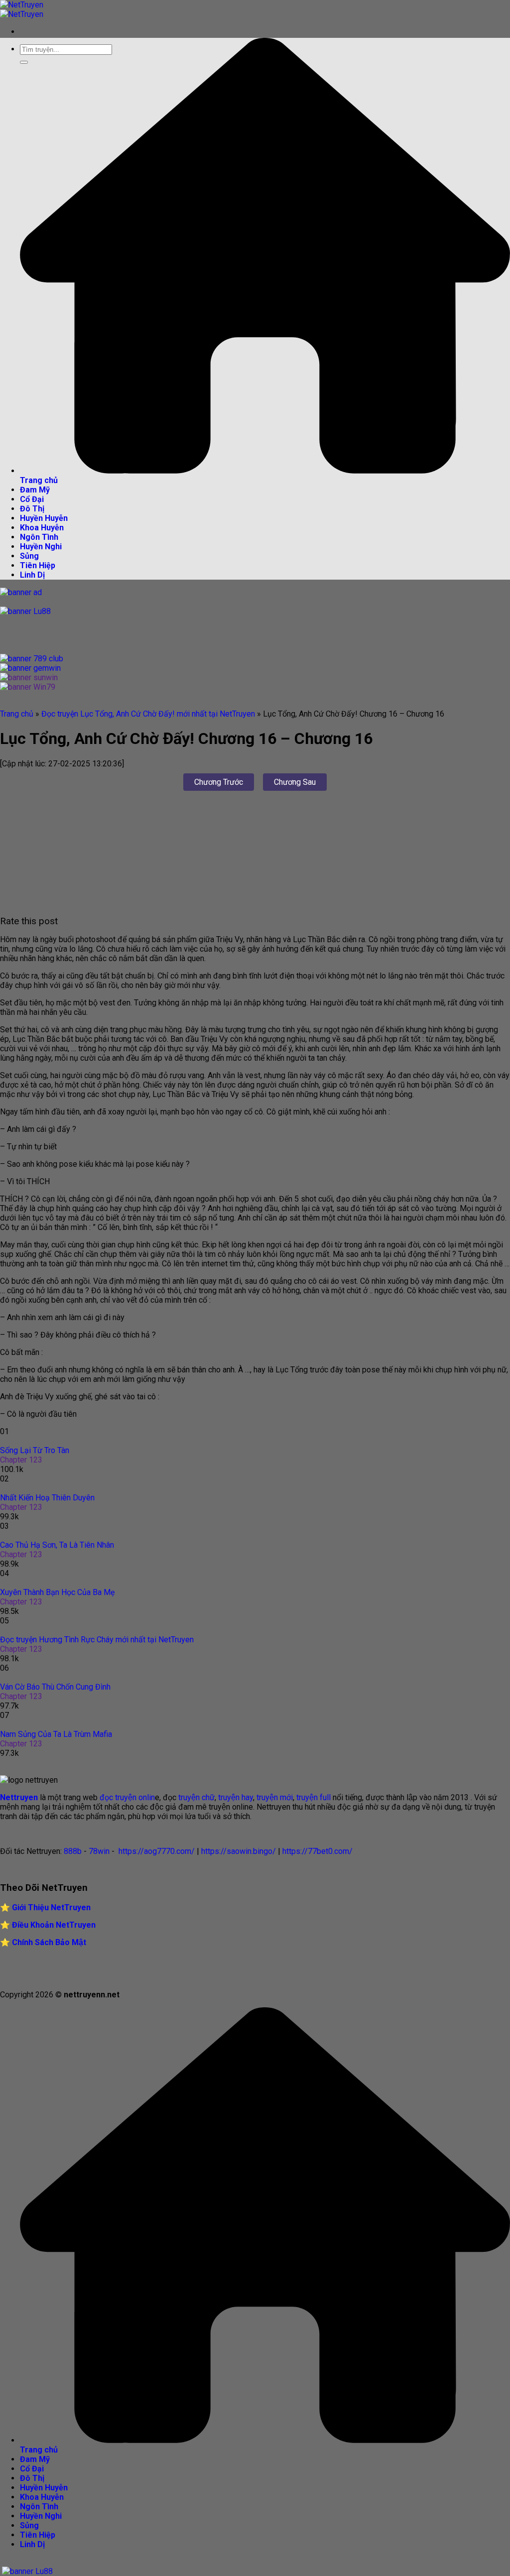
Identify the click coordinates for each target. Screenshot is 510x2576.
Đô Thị (32, 509)
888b (73, 1851)
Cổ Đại (32, 499)
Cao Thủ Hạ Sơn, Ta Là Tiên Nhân (57, 1545)
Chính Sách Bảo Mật (49, 1942)
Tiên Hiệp (38, 565)
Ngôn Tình (39, 537)
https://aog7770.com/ (156, 1851)
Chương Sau (295, 782)
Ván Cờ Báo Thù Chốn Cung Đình (55, 1687)
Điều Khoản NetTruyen (54, 1925)
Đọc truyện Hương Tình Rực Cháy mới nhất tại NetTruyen (97, 1640)
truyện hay (236, 1797)
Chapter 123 (21, 1460)
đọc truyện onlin (127, 1797)
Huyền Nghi (41, 547)
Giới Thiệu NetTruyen (51, 1907)
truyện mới (275, 1797)
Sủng (29, 556)
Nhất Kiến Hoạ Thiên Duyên (47, 1498)
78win (99, 1851)
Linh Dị (32, 575)
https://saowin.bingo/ (239, 1851)
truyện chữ (195, 1797)
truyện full (314, 1797)
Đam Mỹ (35, 490)
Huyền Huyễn (44, 518)
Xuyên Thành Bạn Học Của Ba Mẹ (57, 1592)
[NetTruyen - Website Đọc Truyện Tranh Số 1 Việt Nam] (22, 9)
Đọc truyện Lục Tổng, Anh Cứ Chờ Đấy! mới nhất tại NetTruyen (148, 714)
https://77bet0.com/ (318, 1851)
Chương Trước (219, 782)
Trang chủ (17, 714)
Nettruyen (19, 1797)
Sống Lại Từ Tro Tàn (35, 1450)
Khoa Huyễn (42, 528)
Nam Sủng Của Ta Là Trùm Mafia (56, 1734)
